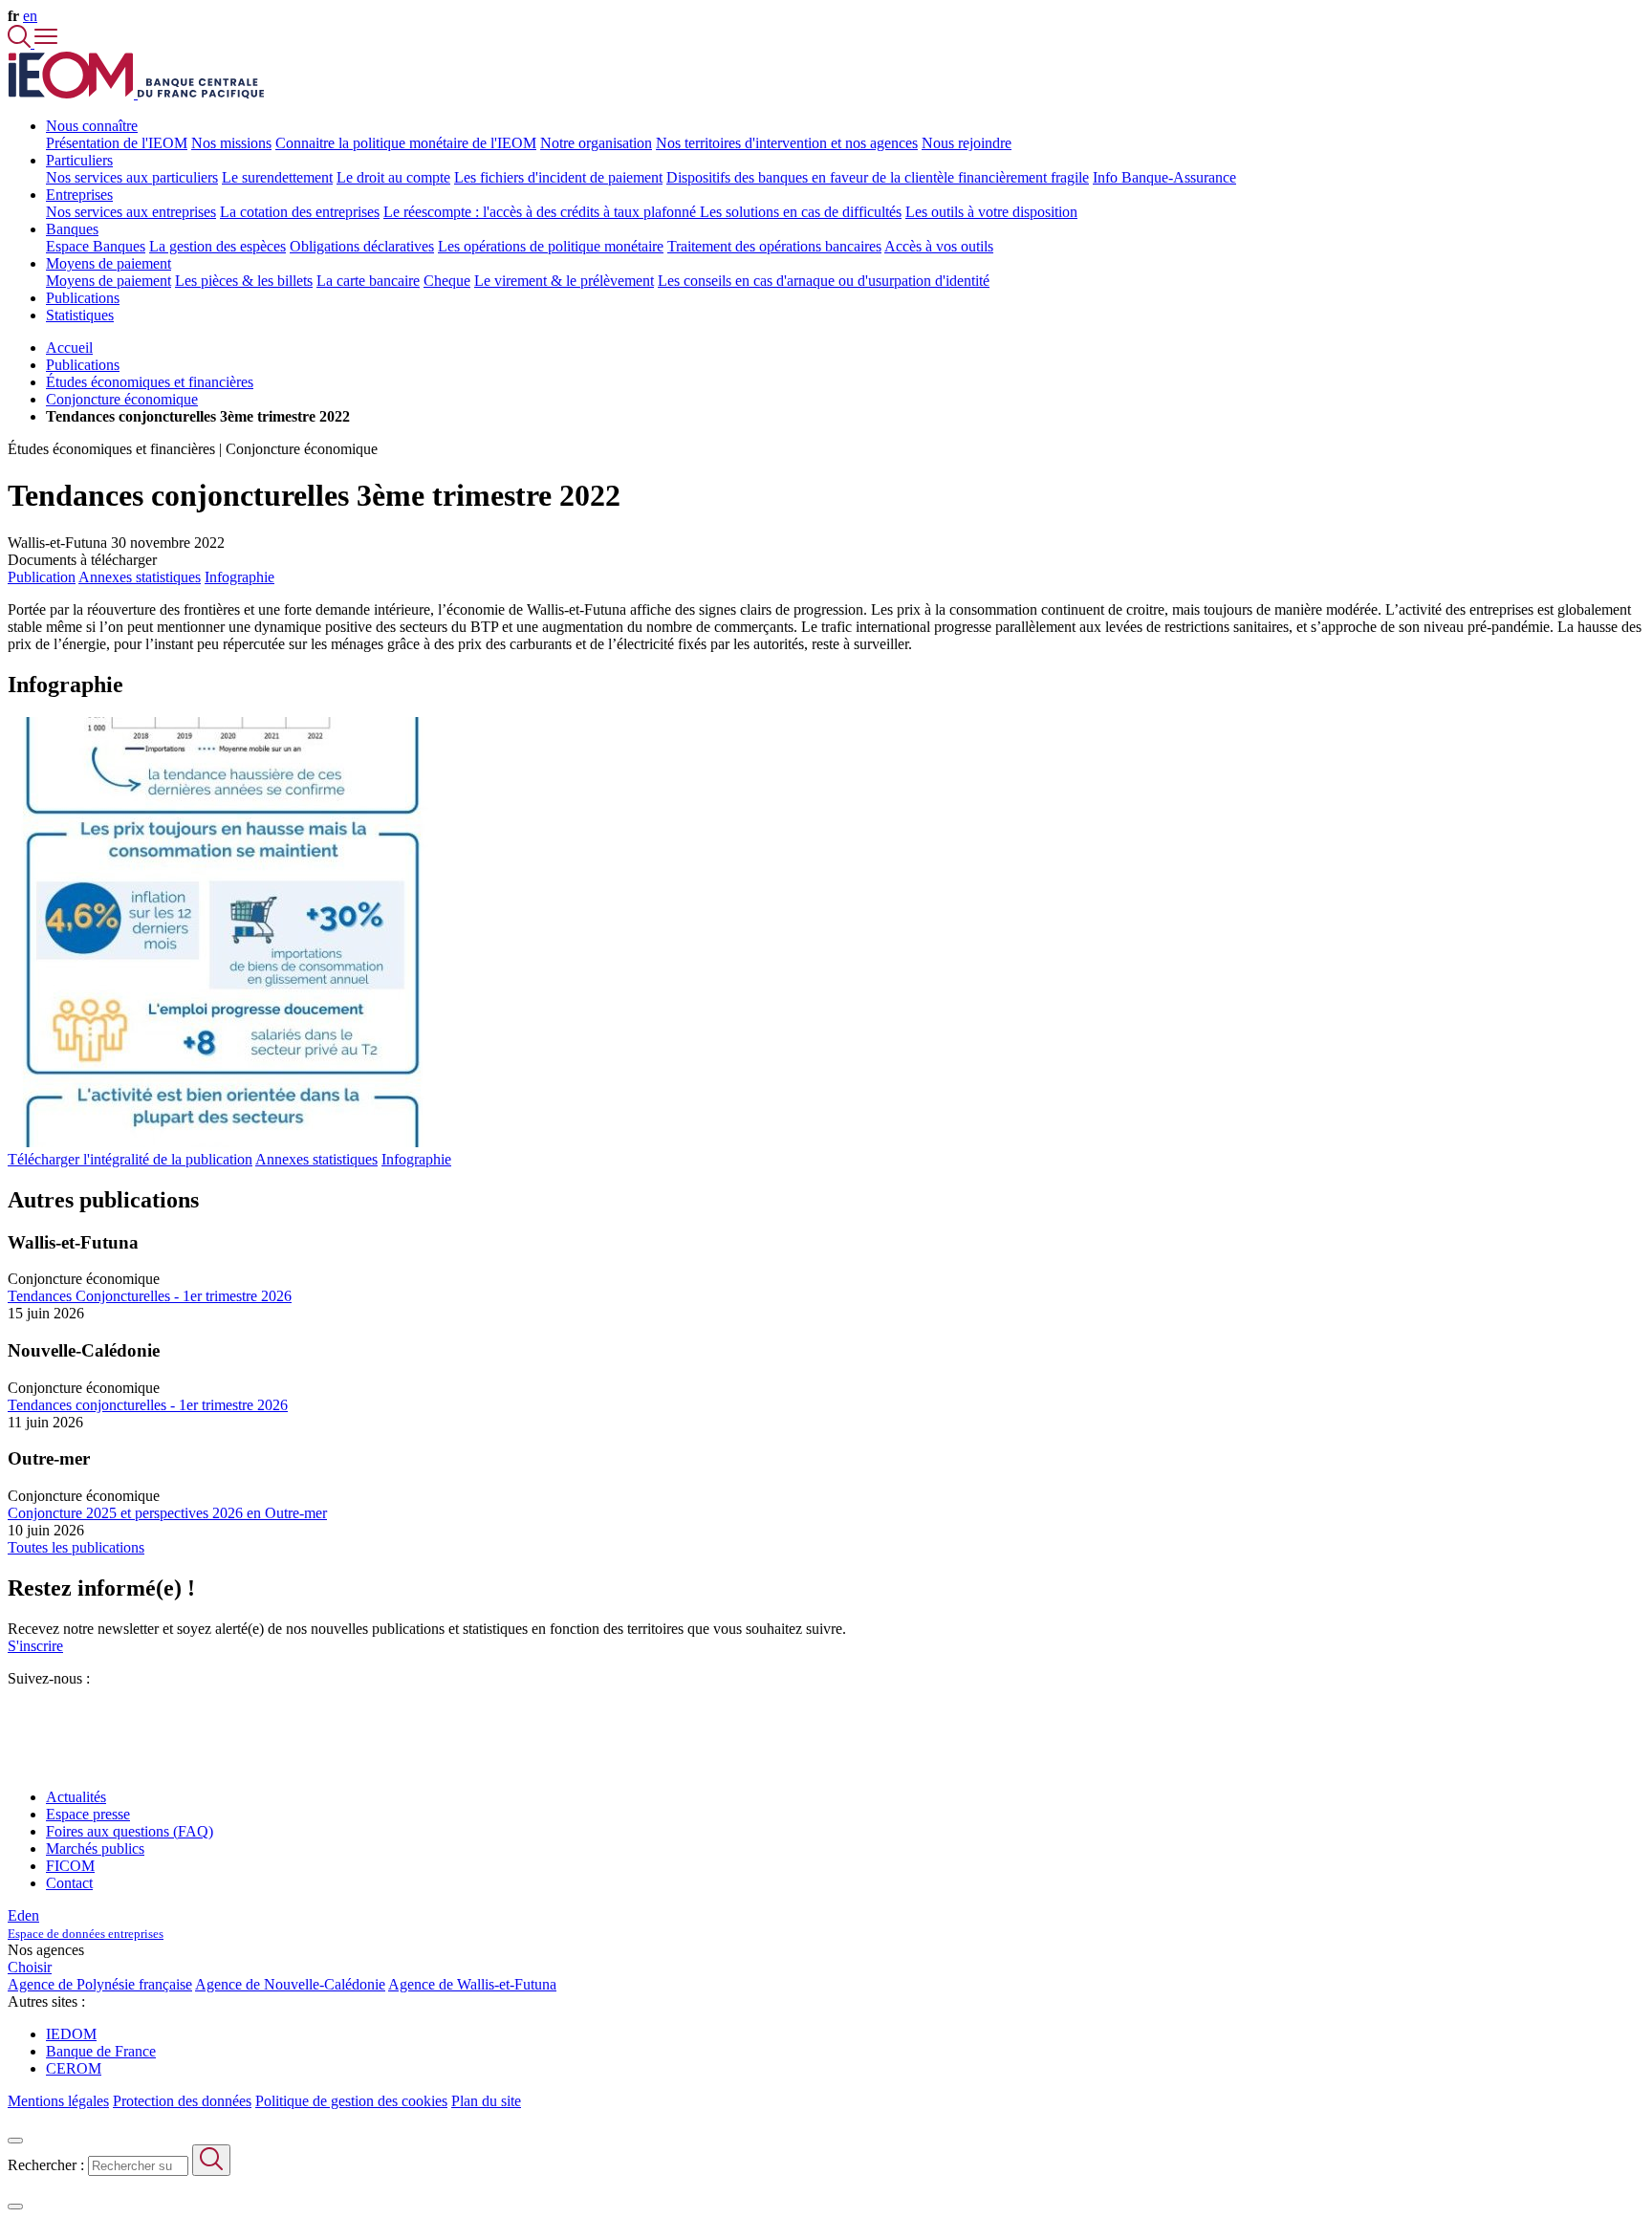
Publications (83, 298)
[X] (15, 1713)
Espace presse (88, 1814)
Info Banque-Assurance (1164, 177)
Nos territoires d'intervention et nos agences (787, 143)
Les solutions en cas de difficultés (801, 212)
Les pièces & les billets (244, 281)
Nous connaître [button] (92, 126)
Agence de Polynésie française (100, 1984)
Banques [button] (72, 229)
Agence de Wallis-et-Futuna (472, 1984)
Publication (42, 577)
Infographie (239, 577)
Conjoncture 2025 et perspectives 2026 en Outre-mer (167, 1513)
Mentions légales (58, 2101)
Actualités (76, 1797)
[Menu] (46, 43)
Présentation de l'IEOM (117, 143)
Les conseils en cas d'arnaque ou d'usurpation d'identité (824, 281)
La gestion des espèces (217, 246)
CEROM (74, 2068)
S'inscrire (35, 1646)
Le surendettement (277, 177)
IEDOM (71, 2034)
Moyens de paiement (109, 281)
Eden (86, 1924)
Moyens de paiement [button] (109, 263)
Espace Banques (96, 246)
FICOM (70, 1866)
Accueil (69, 348)
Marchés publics (95, 1848)
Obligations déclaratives (362, 246)
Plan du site (486, 2101)
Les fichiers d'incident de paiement (558, 177)
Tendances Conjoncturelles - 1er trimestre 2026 (150, 1296)
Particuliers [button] (79, 160)
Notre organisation (596, 143)
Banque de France (101, 2051)
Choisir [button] (30, 1967)
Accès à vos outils (939, 246)
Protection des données (182, 2101)
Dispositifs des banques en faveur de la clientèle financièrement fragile (878, 177)
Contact (69, 1883)
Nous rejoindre (967, 143)
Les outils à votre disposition (991, 212)
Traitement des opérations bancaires (774, 246)
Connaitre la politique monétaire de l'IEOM (406, 143)
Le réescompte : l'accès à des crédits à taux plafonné (542, 212)
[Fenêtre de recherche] (21, 43)
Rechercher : (46, 2165)
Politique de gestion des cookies (351, 2101)
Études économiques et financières (150, 382)
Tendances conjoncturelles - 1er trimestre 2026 (148, 1405)
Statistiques (80, 315)
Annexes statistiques (140, 577)
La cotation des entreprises (300, 212)
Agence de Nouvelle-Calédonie (290, 1984)
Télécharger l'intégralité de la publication (130, 1159)
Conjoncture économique (122, 399)
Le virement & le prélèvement (564, 281)
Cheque (447, 281)
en (30, 16)
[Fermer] (15, 2141)
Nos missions (231, 143)
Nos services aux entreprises (131, 212)
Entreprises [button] (79, 195)
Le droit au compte (393, 177)
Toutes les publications (76, 1547)
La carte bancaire (368, 281)
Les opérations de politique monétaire (551, 246)
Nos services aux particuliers (132, 177)
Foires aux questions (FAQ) (130, 1831)
